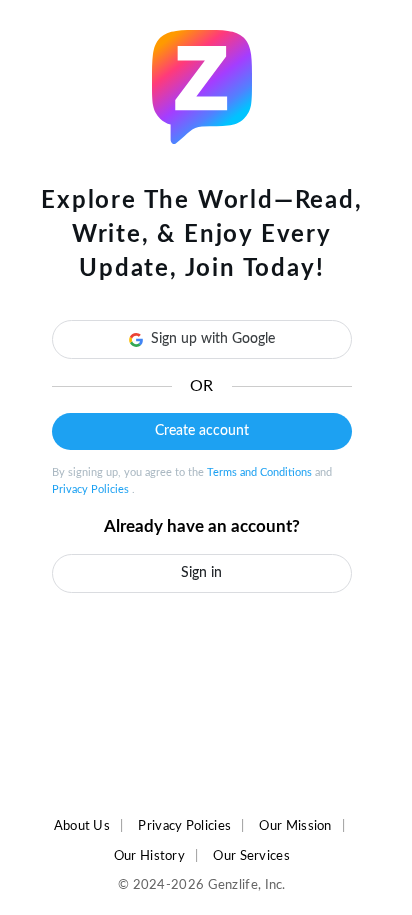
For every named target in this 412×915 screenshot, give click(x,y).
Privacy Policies (92, 489)
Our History (149, 856)
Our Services (251, 856)
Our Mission (295, 826)
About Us (82, 826)
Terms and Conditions (261, 472)
